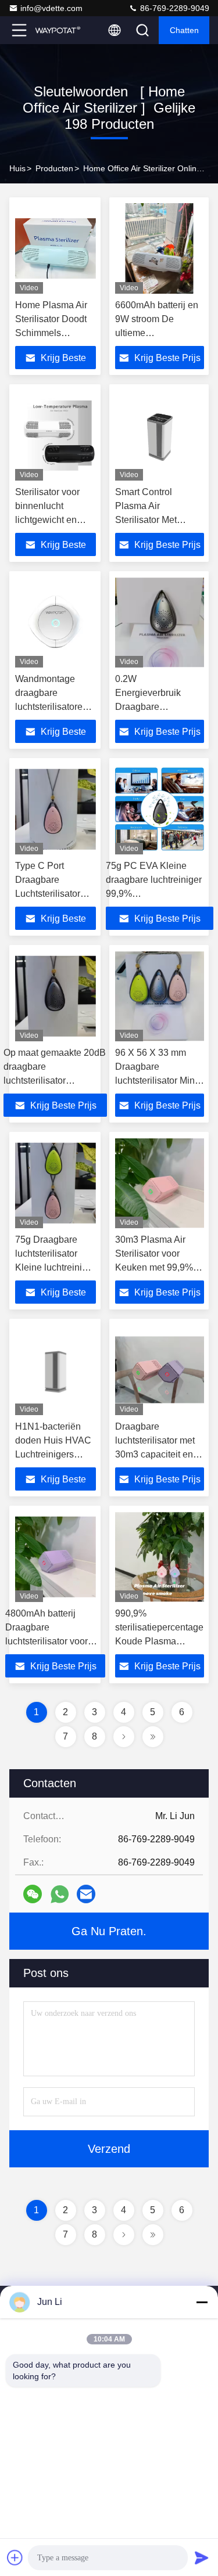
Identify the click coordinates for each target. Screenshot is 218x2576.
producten (54, 168)
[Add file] (15, 2557)
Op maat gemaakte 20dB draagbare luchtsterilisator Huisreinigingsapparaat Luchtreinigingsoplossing (55, 1080)
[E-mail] (86, 1894)
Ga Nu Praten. (109, 1931)
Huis (17, 168)
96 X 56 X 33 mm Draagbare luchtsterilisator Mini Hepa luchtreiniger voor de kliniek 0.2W (157, 1080)
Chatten (184, 30)
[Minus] (202, 2302)
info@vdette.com (51, 8)
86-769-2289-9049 (174, 8)
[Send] (202, 2557)
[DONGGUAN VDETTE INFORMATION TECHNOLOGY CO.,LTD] (58, 30)
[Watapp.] (60, 1894)
